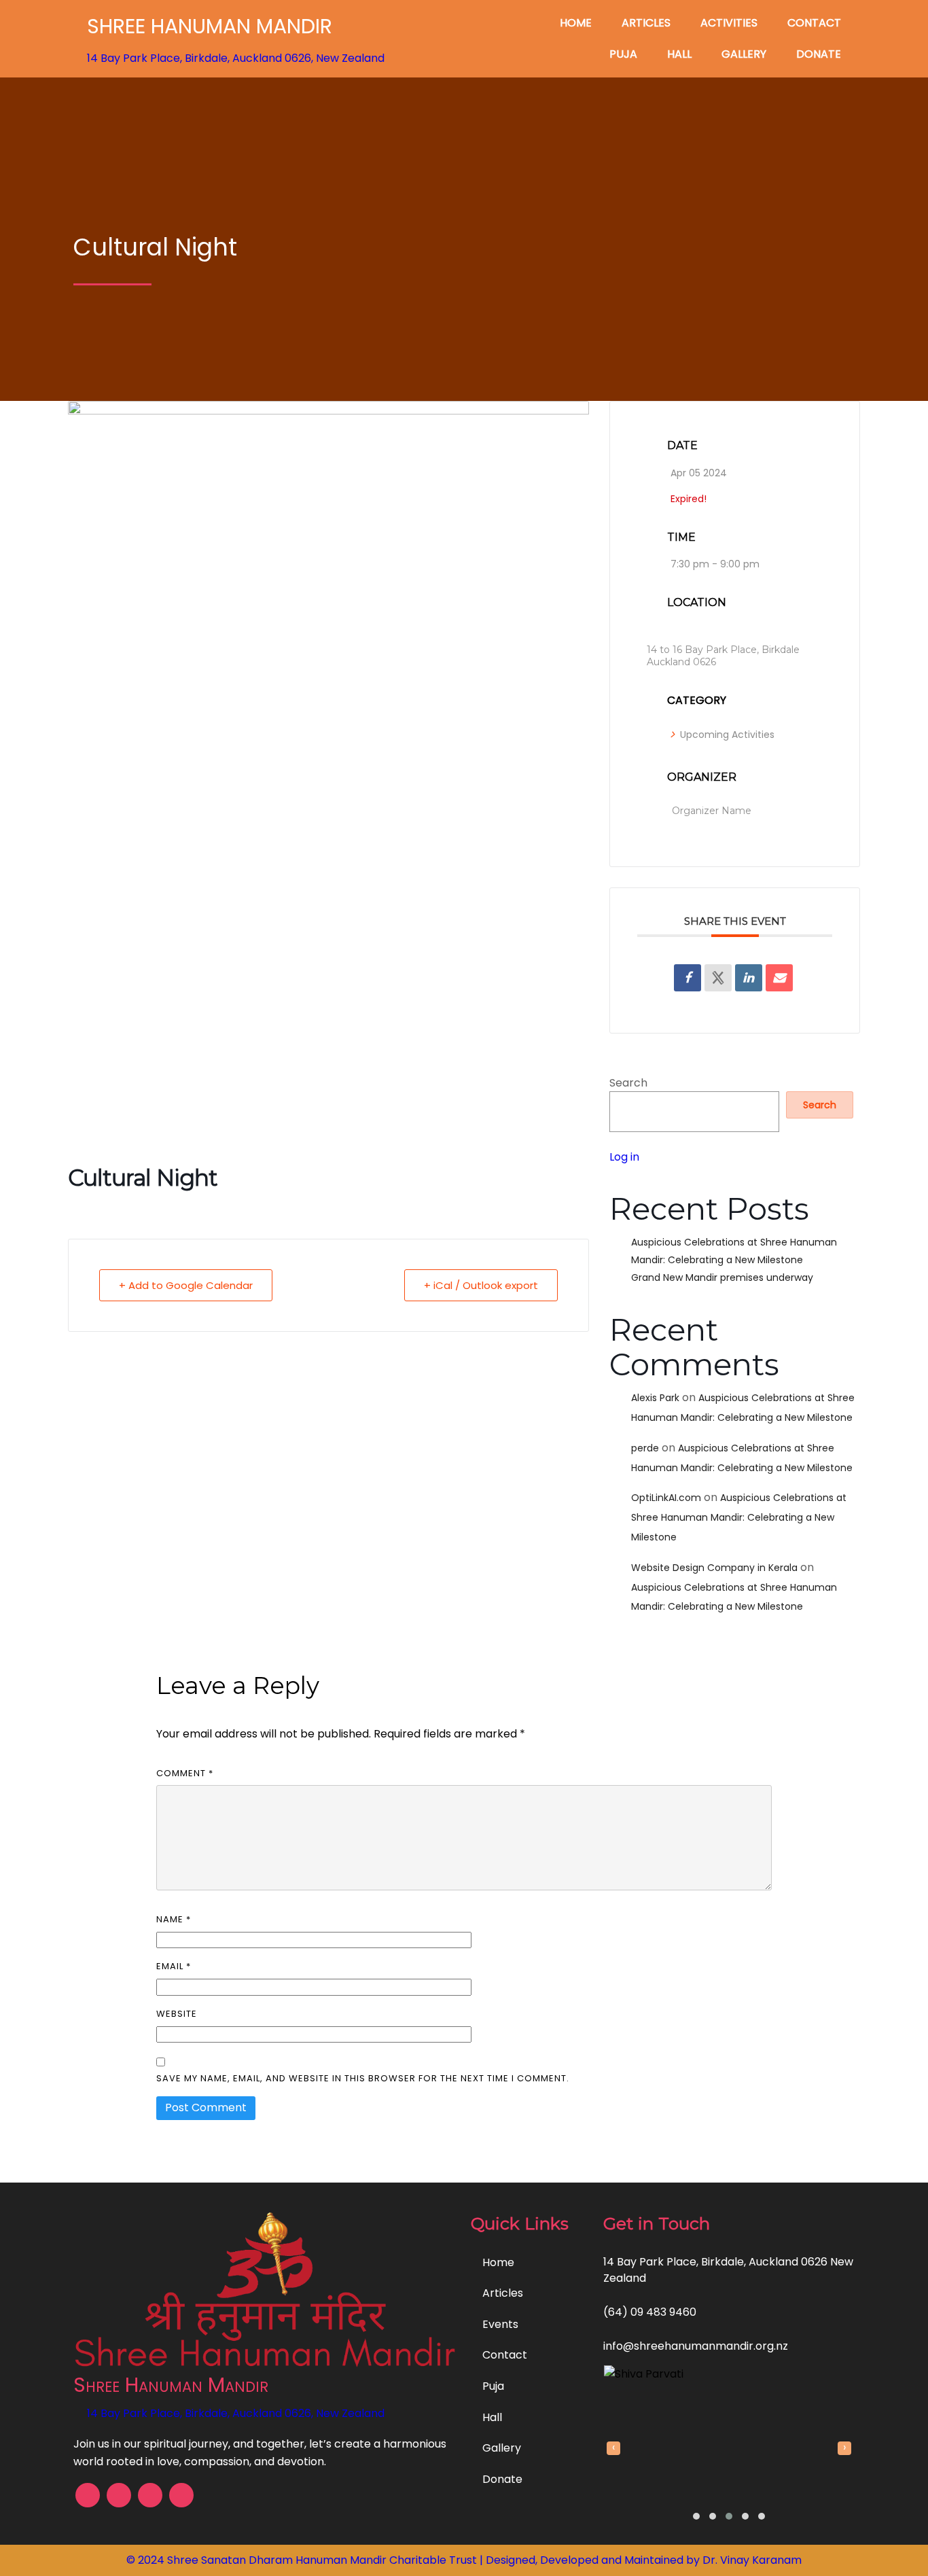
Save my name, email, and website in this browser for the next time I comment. (363, 2078)
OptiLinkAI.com (666, 1498)
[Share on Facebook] (688, 978)
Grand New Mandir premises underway (722, 1277)
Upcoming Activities (727, 735)
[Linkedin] (749, 978)
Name (174, 1919)
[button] (696, 2516)
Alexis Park (655, 1398)
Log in (624, 1157)
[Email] (779, 978)
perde (645, 1448)
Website (177, 2014)
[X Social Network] (718, 978)
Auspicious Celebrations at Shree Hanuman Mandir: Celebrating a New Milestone (739, 1517)
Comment (185, 1773)
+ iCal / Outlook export (481, 1285)
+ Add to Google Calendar (186, 1285)
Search (628, 1083)
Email (174, 1966)
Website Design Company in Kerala (714, 1568)
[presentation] (613, 2448)
